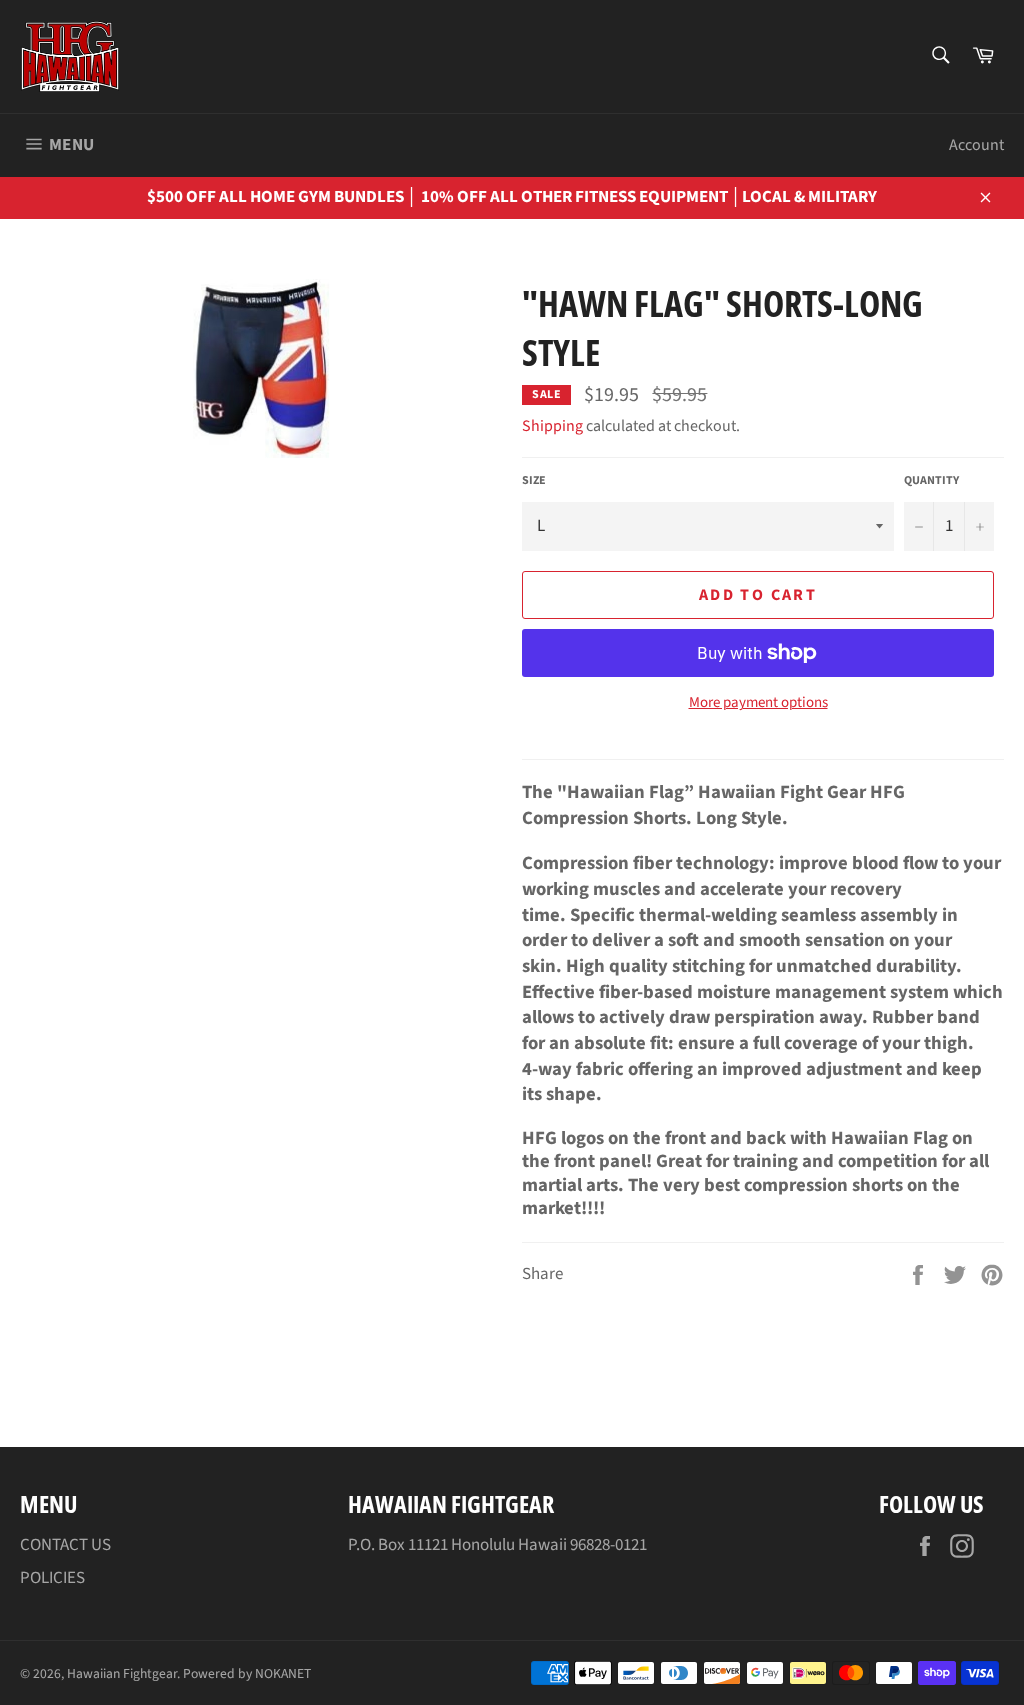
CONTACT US (65, 1545)
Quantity (931, 481)
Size (534, 481)
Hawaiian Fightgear (122, 1673)
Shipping (552, 426)
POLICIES (52, 1578)
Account (976, 145)
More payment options (758, 703)
